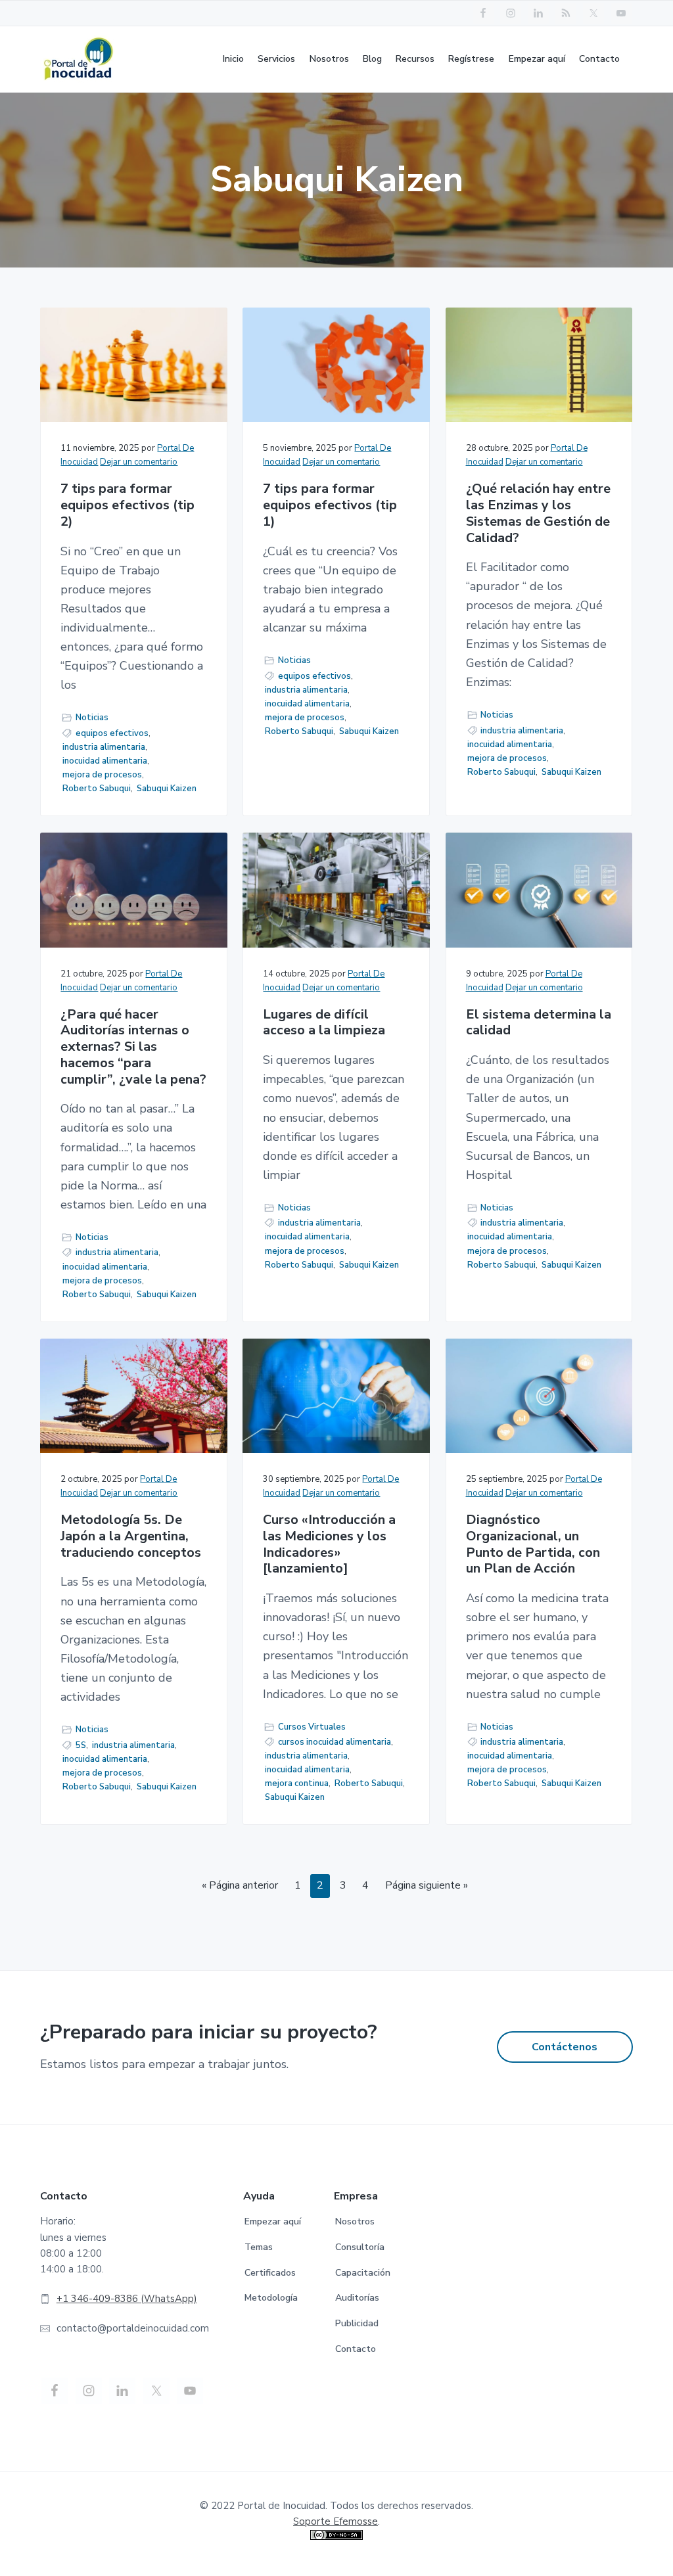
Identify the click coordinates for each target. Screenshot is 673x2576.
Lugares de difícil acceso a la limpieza (324, 1023)
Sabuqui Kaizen (167, 789)
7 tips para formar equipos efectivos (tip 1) (330, 505)
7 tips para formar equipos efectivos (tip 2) (128, 505)
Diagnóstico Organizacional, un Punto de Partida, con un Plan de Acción (533, 1545)
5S (81, 1745)
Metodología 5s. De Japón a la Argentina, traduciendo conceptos (131, 1536)
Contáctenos (565, 2047)
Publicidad (357, 2323)
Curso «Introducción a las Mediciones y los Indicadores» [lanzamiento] (329, 1545)
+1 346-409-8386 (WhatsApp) (127, 2299)
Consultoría (360, 2247)
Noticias (92, 718)
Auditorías (357, 2298)
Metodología (271, 2298)
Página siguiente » (427, 1885)
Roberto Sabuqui (97, 789)
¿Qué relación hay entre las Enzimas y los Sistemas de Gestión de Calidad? (538, 514)
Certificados (270, 2273)
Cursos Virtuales (312, 1727)
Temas (259, 2247)
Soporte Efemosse (336, 2521)
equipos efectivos (112, 733)
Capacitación (363, 2273)
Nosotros (355, 2221)
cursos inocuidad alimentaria (335, 1742)
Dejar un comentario (139, 462)
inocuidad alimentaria (105, 761)
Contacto (356, 2349)
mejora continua (297, 1783)
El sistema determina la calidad (539, 1023)
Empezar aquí (273, 2221)
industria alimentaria (104, 747)
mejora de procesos (102, 775)
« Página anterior (240, 1885)
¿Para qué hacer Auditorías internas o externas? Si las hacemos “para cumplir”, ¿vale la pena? (133, 1047)
